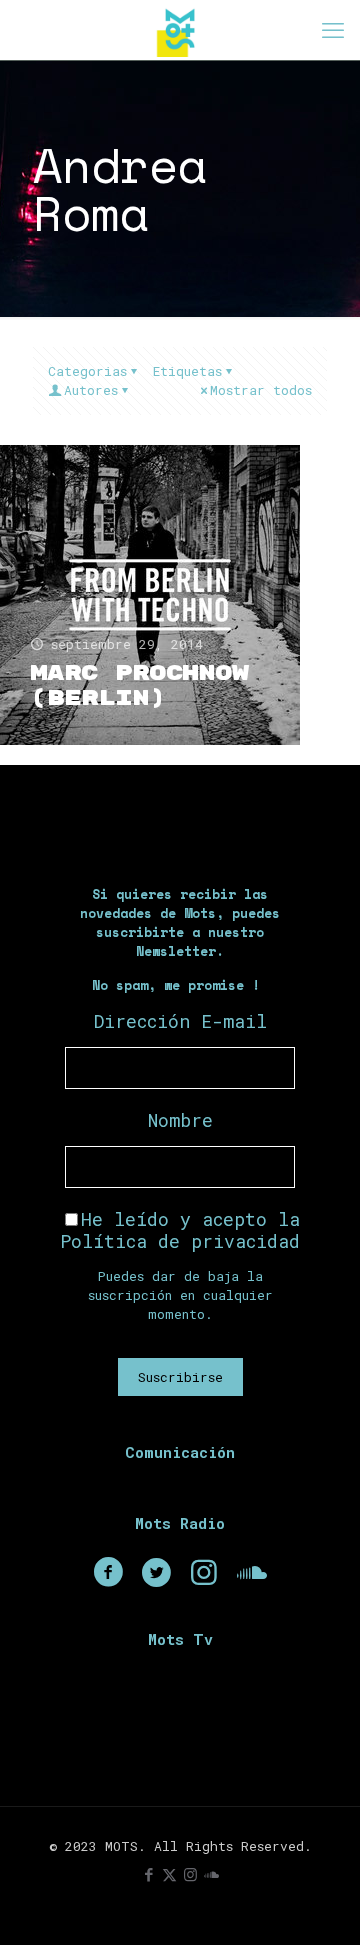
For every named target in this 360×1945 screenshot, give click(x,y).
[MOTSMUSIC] (180, 30)
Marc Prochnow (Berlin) (139, 686)
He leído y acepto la (180, 1230)
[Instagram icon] (190, 1874)
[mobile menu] (333, 30)
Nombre (180, 1120)
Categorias (87, 371)
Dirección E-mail (180, 1021)
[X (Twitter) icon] (169, 1874)
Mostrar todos (261, 390)
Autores (91, 390)
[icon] (211, 1874)
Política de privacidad (180, 1241)
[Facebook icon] (148, 1874)
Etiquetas (187, 371)
